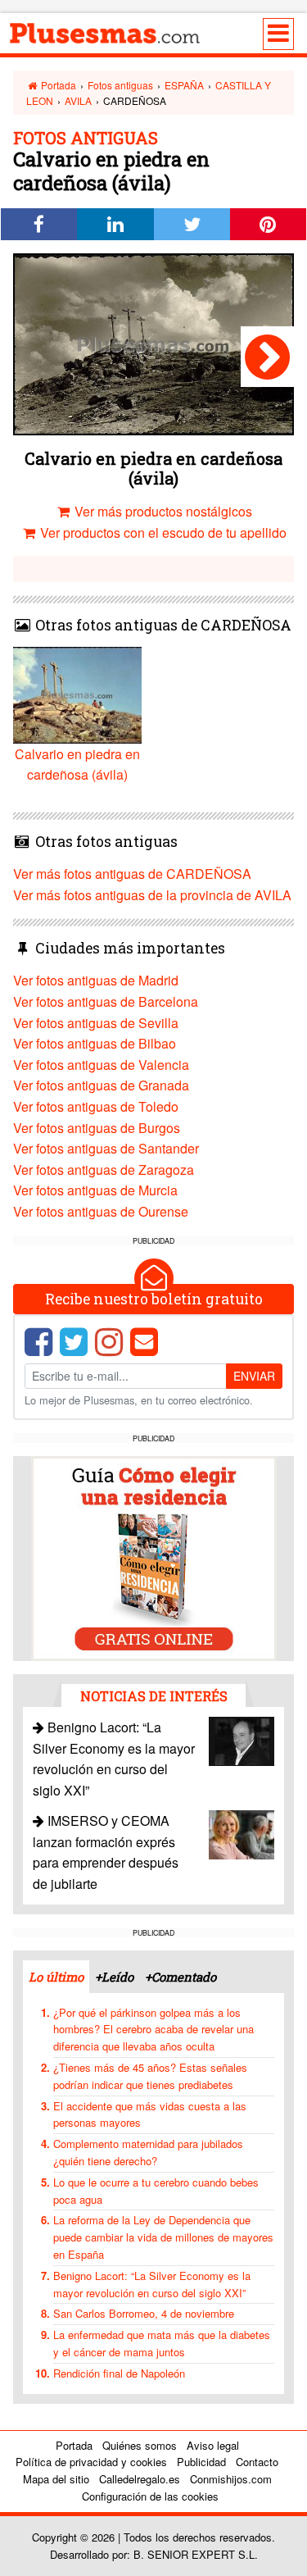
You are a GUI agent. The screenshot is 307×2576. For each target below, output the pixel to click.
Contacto (257, 2462)
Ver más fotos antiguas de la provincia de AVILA (152, 895)
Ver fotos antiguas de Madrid (96, 980)
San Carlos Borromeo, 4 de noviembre (144, 2313)
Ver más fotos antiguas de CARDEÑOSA (132, 874)
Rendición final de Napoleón (119, 2373)
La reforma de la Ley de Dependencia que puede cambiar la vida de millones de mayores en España (163, 2237)
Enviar (254, 1376)
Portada (57, 85)
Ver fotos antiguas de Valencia (101, 1065)
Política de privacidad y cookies (91, 2462)
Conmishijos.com (231, 2479)
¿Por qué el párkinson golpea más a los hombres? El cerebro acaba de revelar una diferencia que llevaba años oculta (153, 2030)
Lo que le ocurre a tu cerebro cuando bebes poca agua (156, 2191)
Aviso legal (213, 2445)
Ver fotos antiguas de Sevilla (96, 1023)
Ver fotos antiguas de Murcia (95, 1190)
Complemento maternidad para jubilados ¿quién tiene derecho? (148, 2152)
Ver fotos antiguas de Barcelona (106, 1001)
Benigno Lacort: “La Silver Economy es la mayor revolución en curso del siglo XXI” (152, 2284)
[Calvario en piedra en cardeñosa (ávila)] (267, 357)
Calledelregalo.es (140, 2479)
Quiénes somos (140, 2445)
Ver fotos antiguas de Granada (101, 1085)
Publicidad (201, 2462)
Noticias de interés (154, 1696)
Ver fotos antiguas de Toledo (96, 1106)
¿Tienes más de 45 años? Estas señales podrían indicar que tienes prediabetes (150, 2076)
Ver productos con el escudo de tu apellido (162, 532)
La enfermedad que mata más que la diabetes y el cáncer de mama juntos (162, 2343)
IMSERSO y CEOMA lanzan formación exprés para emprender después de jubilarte (106, 1852)
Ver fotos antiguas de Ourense (101, 1211)
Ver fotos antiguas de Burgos (97, 1128)
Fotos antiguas (120, 85)
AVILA (78, 100)
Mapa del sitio (56, 2479)
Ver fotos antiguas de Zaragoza (104, 1170)
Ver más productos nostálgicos (162, 511)
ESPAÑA (184, 85)
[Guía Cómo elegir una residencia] (154, 1557)
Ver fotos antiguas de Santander (106, 1148)
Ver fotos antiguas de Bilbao (95, 1043)
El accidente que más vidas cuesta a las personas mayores (150, 2114)
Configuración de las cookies (150, 2496)
